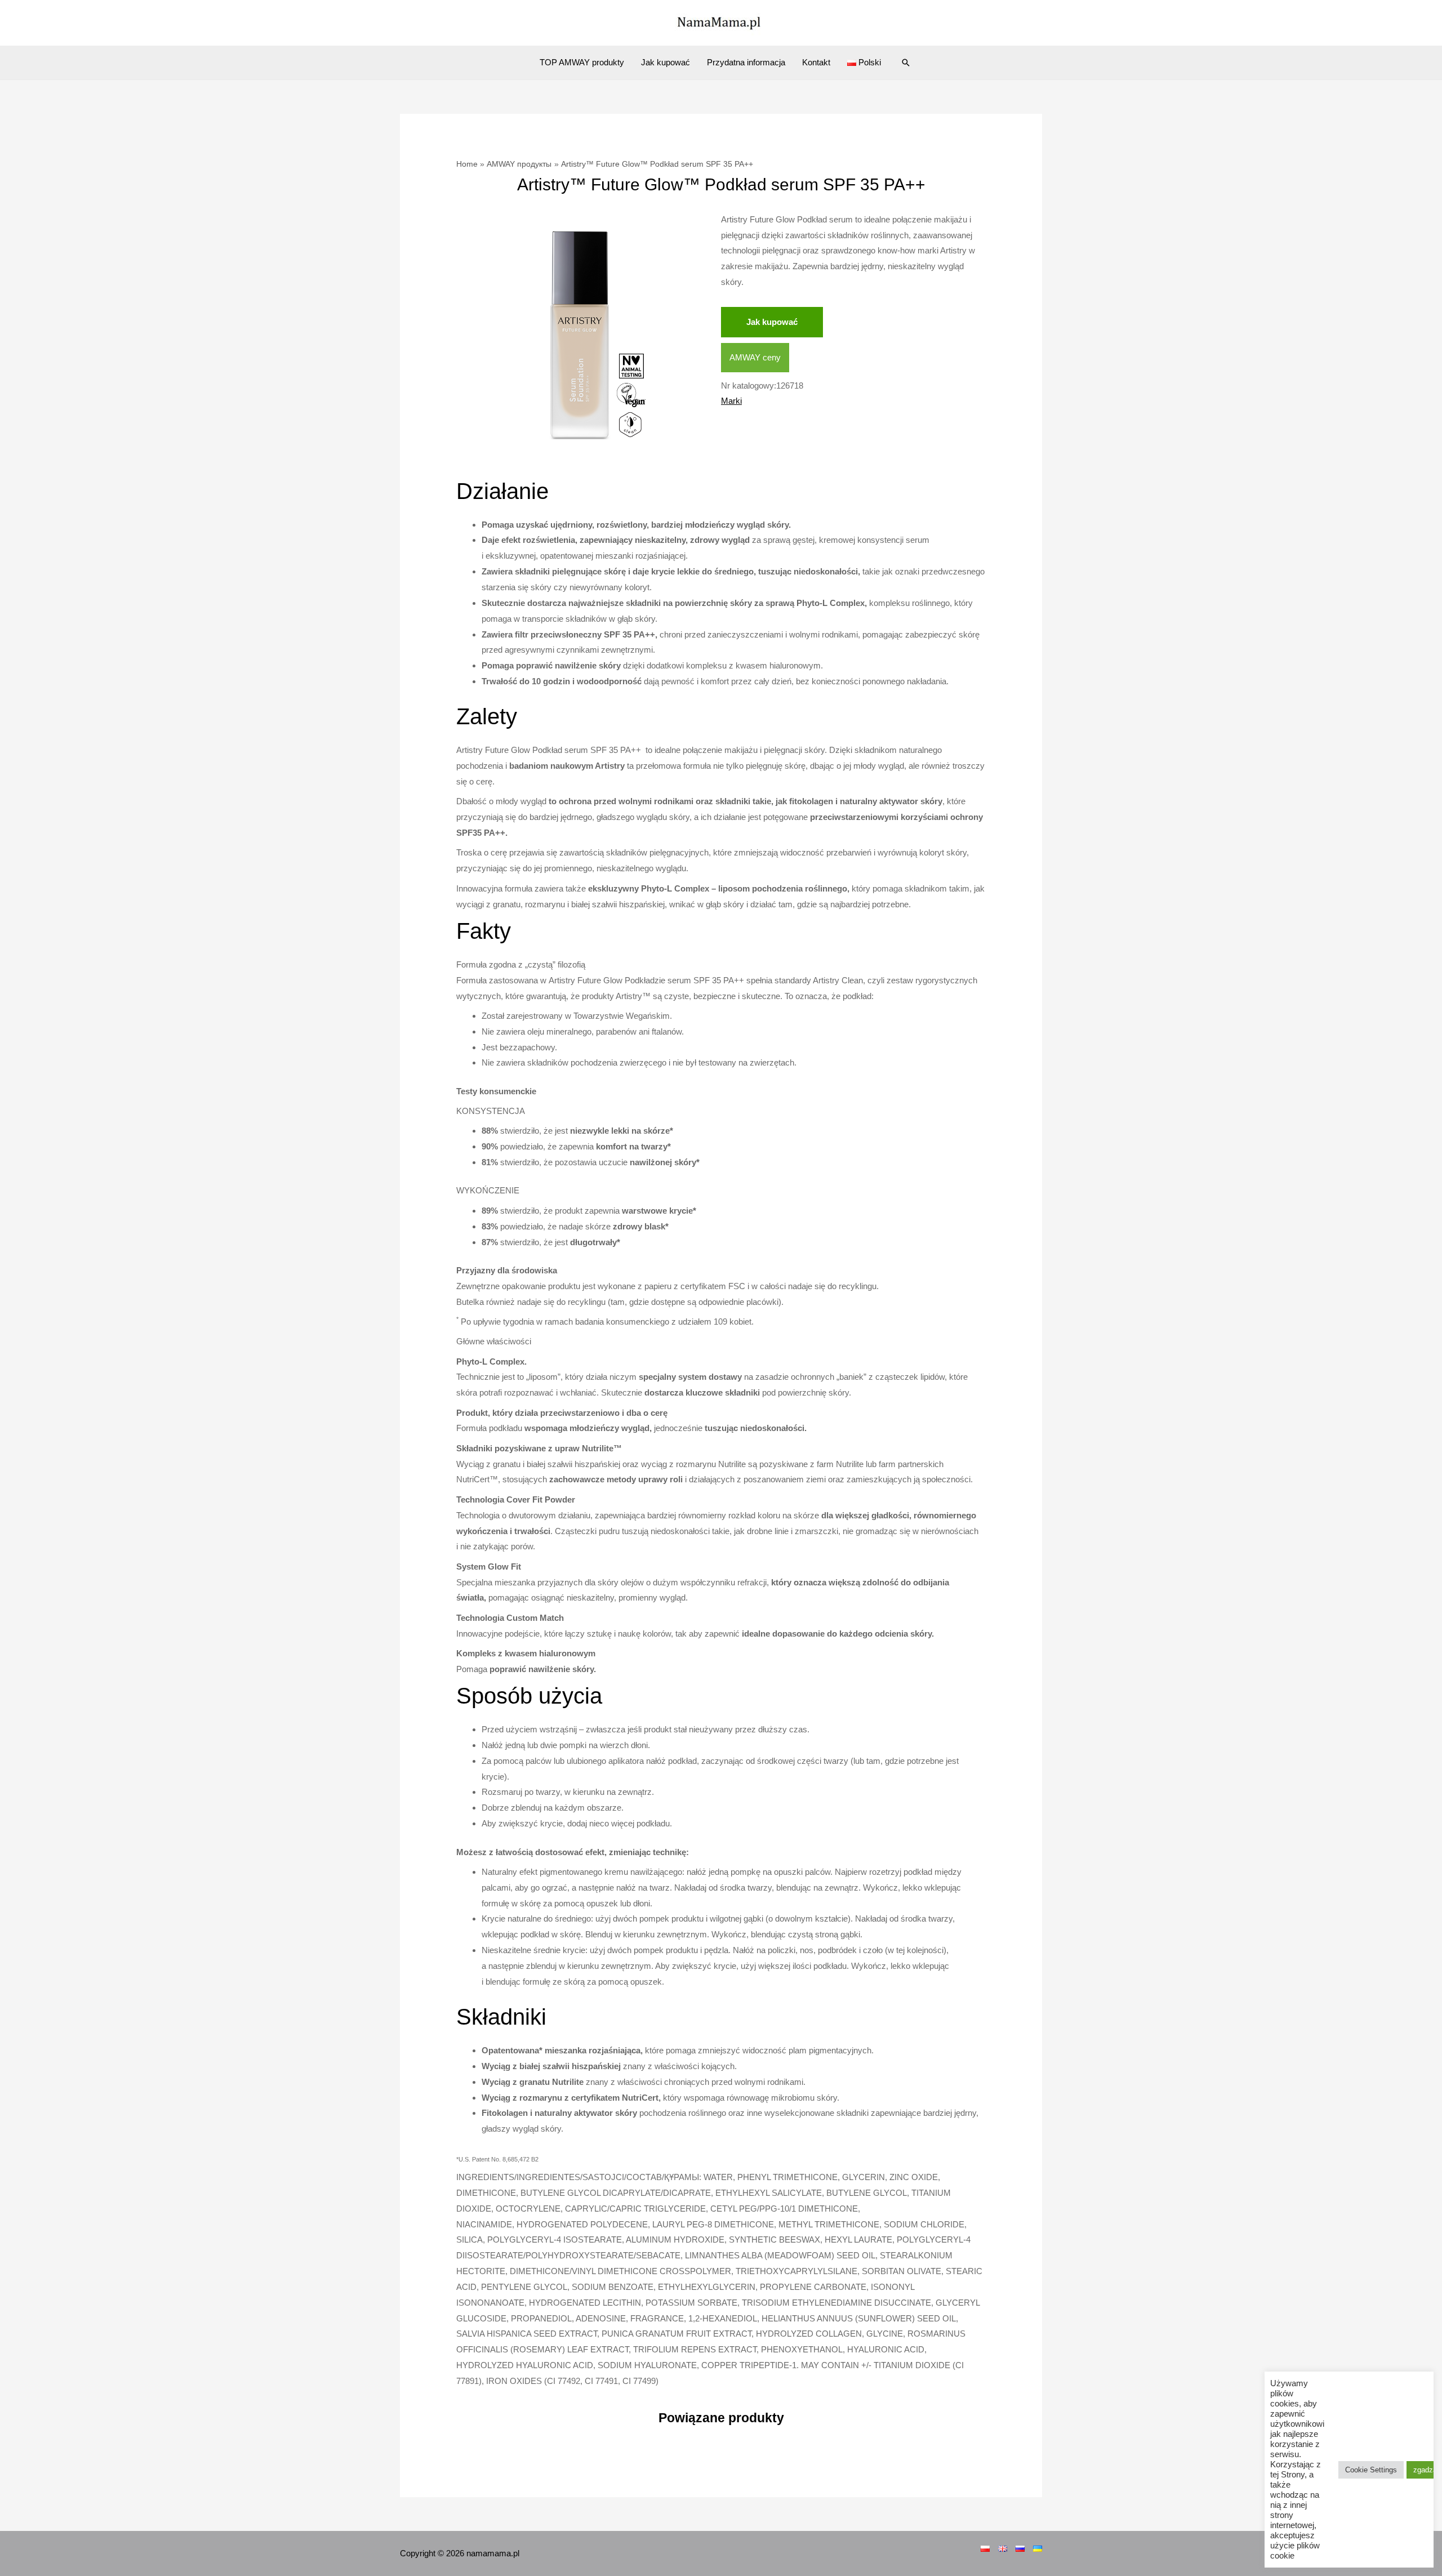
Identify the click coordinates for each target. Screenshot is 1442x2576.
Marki (731, 401)
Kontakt (816, 62)
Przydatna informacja (746, 62)
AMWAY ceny (755, 357)
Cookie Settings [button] (1371, 2470)
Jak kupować (666, 62)
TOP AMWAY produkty (582, 62)
